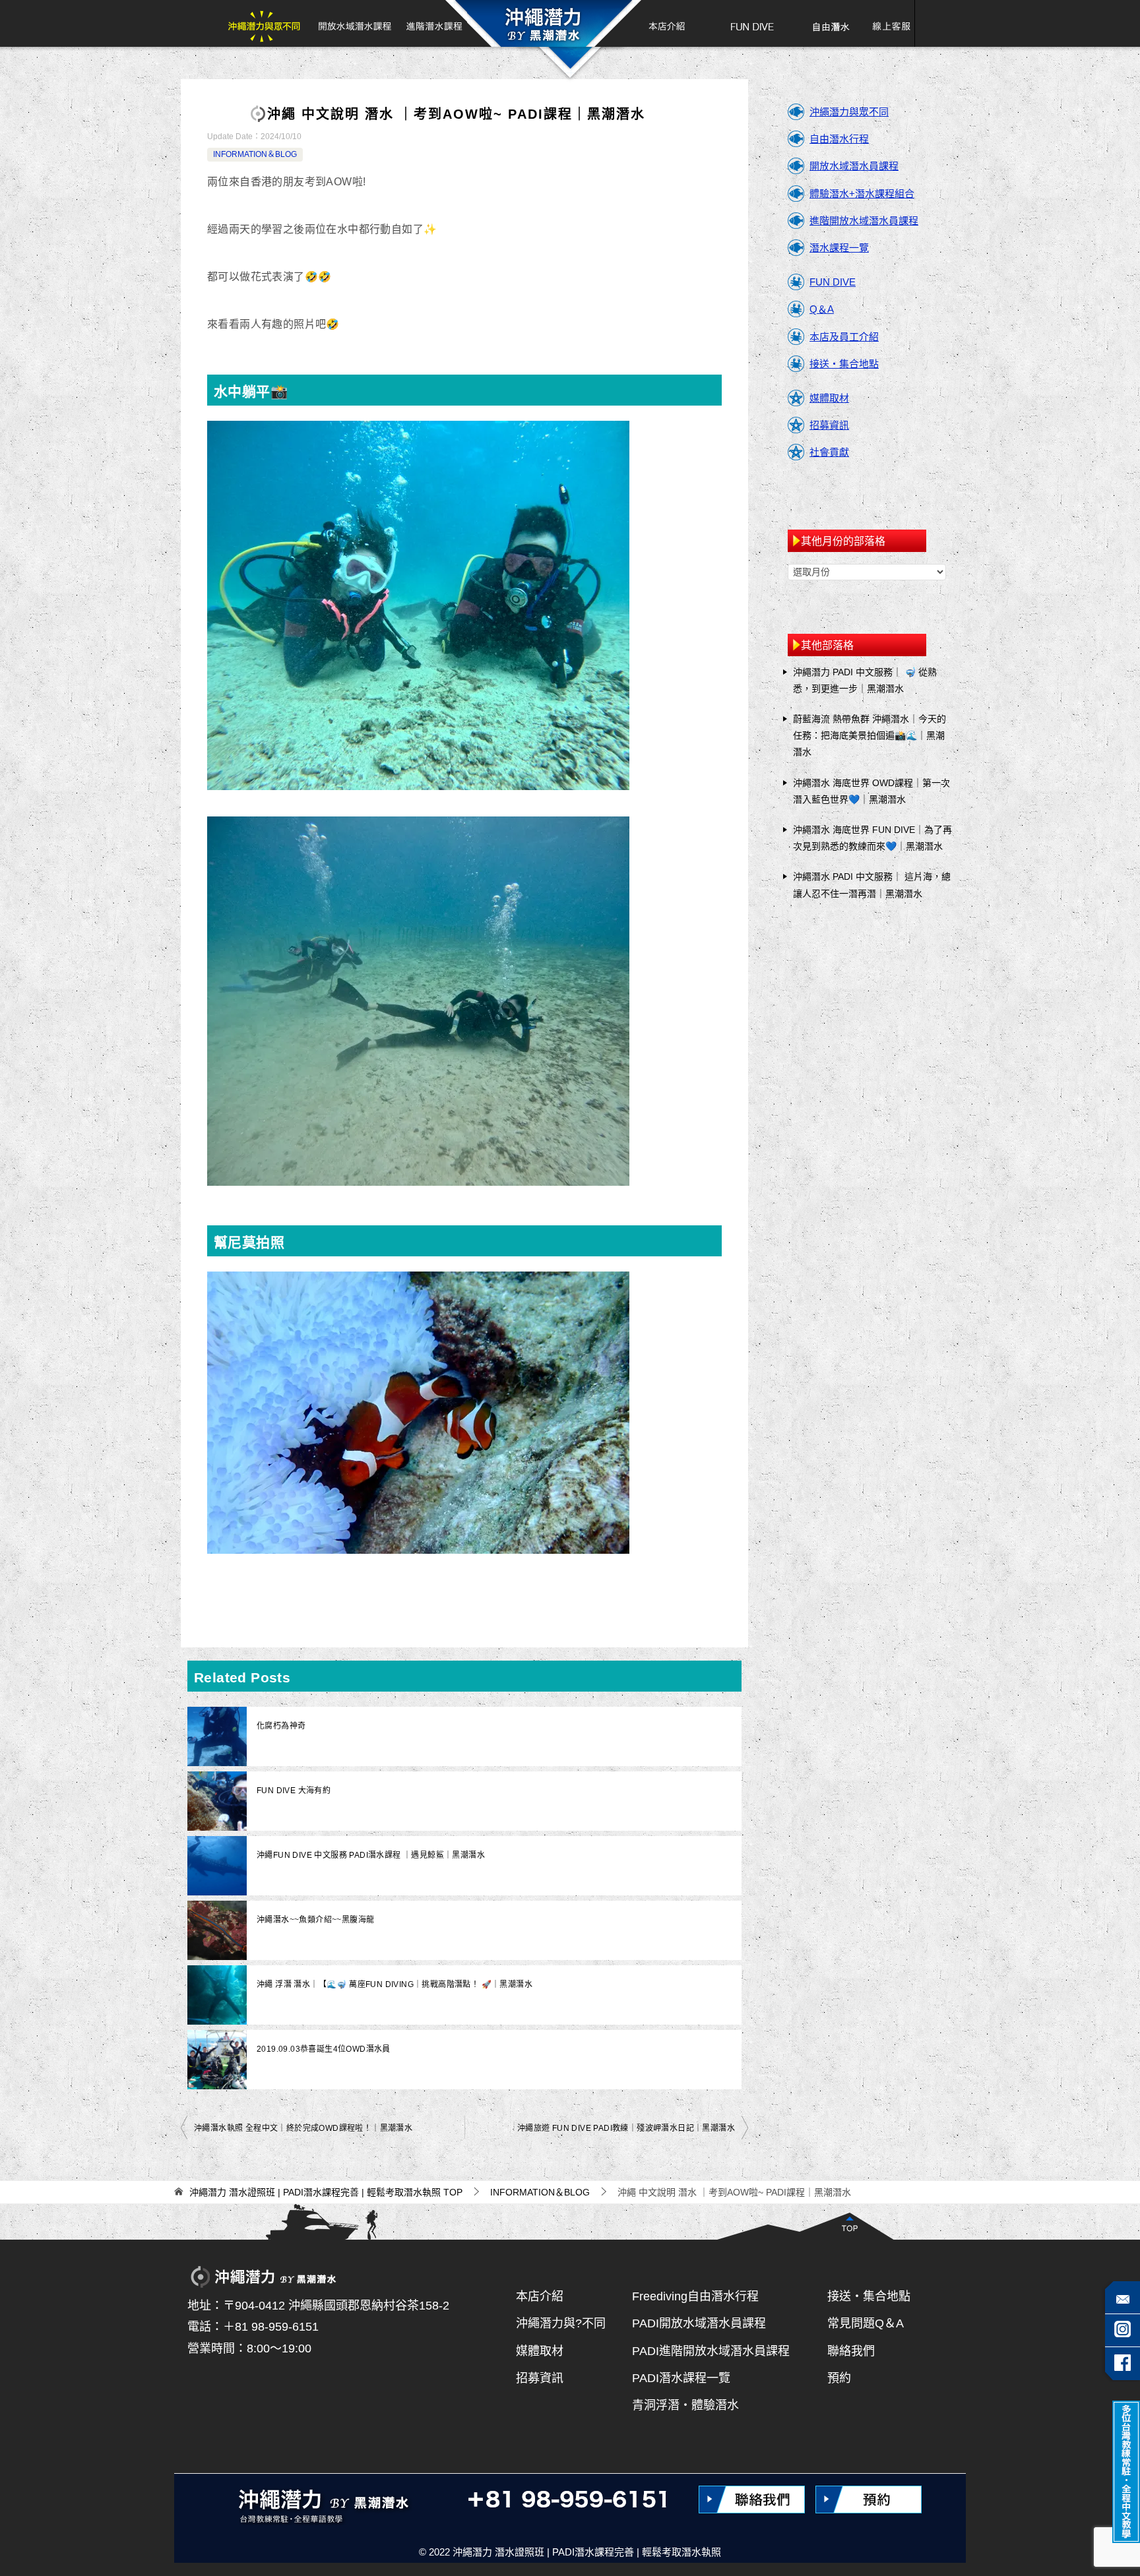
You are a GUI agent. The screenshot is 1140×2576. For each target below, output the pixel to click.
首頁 (543, 23)
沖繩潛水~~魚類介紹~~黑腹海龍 (315, 1920)
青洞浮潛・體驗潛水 (685, 2405)
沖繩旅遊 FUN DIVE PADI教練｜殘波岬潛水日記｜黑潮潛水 (626, 2128)
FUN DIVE (752, 23)
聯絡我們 (851, 2351)
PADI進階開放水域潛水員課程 (711, 2351)
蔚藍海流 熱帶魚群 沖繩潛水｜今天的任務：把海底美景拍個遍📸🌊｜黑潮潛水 (870, 735)
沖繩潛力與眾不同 (268, 23)
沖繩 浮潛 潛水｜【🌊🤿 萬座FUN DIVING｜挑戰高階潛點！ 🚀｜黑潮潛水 (395, 1984)
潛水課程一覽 (839, 248)
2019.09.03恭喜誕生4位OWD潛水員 (324, 2049)
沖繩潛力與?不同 (561, 2323)
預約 (839, 2378)
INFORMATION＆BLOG (255, 154)
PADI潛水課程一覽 (681, 2378)
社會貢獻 (829, 452)
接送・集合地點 (844, 364)
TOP (326, 2192)
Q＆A (822, 309)
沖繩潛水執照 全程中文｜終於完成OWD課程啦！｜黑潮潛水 (303, 2128)
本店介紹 (661, 23)
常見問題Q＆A (866, 2323)
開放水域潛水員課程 (854, 166)
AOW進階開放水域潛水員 (433, 23)
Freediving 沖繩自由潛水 (830, 23)
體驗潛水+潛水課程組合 (862, 194)
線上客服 (887, 23)
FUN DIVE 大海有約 (294, 1791)
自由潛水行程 (839, 139)
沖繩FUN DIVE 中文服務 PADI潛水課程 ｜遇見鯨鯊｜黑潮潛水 (371, 1855)
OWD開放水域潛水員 (354, 23)
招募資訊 (829, 425)
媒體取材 (829, 398)
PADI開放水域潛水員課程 (699, 2323)
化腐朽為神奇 (281, 1726)
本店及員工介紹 (844, 337)
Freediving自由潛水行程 (695, 2296)
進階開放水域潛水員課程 (864, 221)
